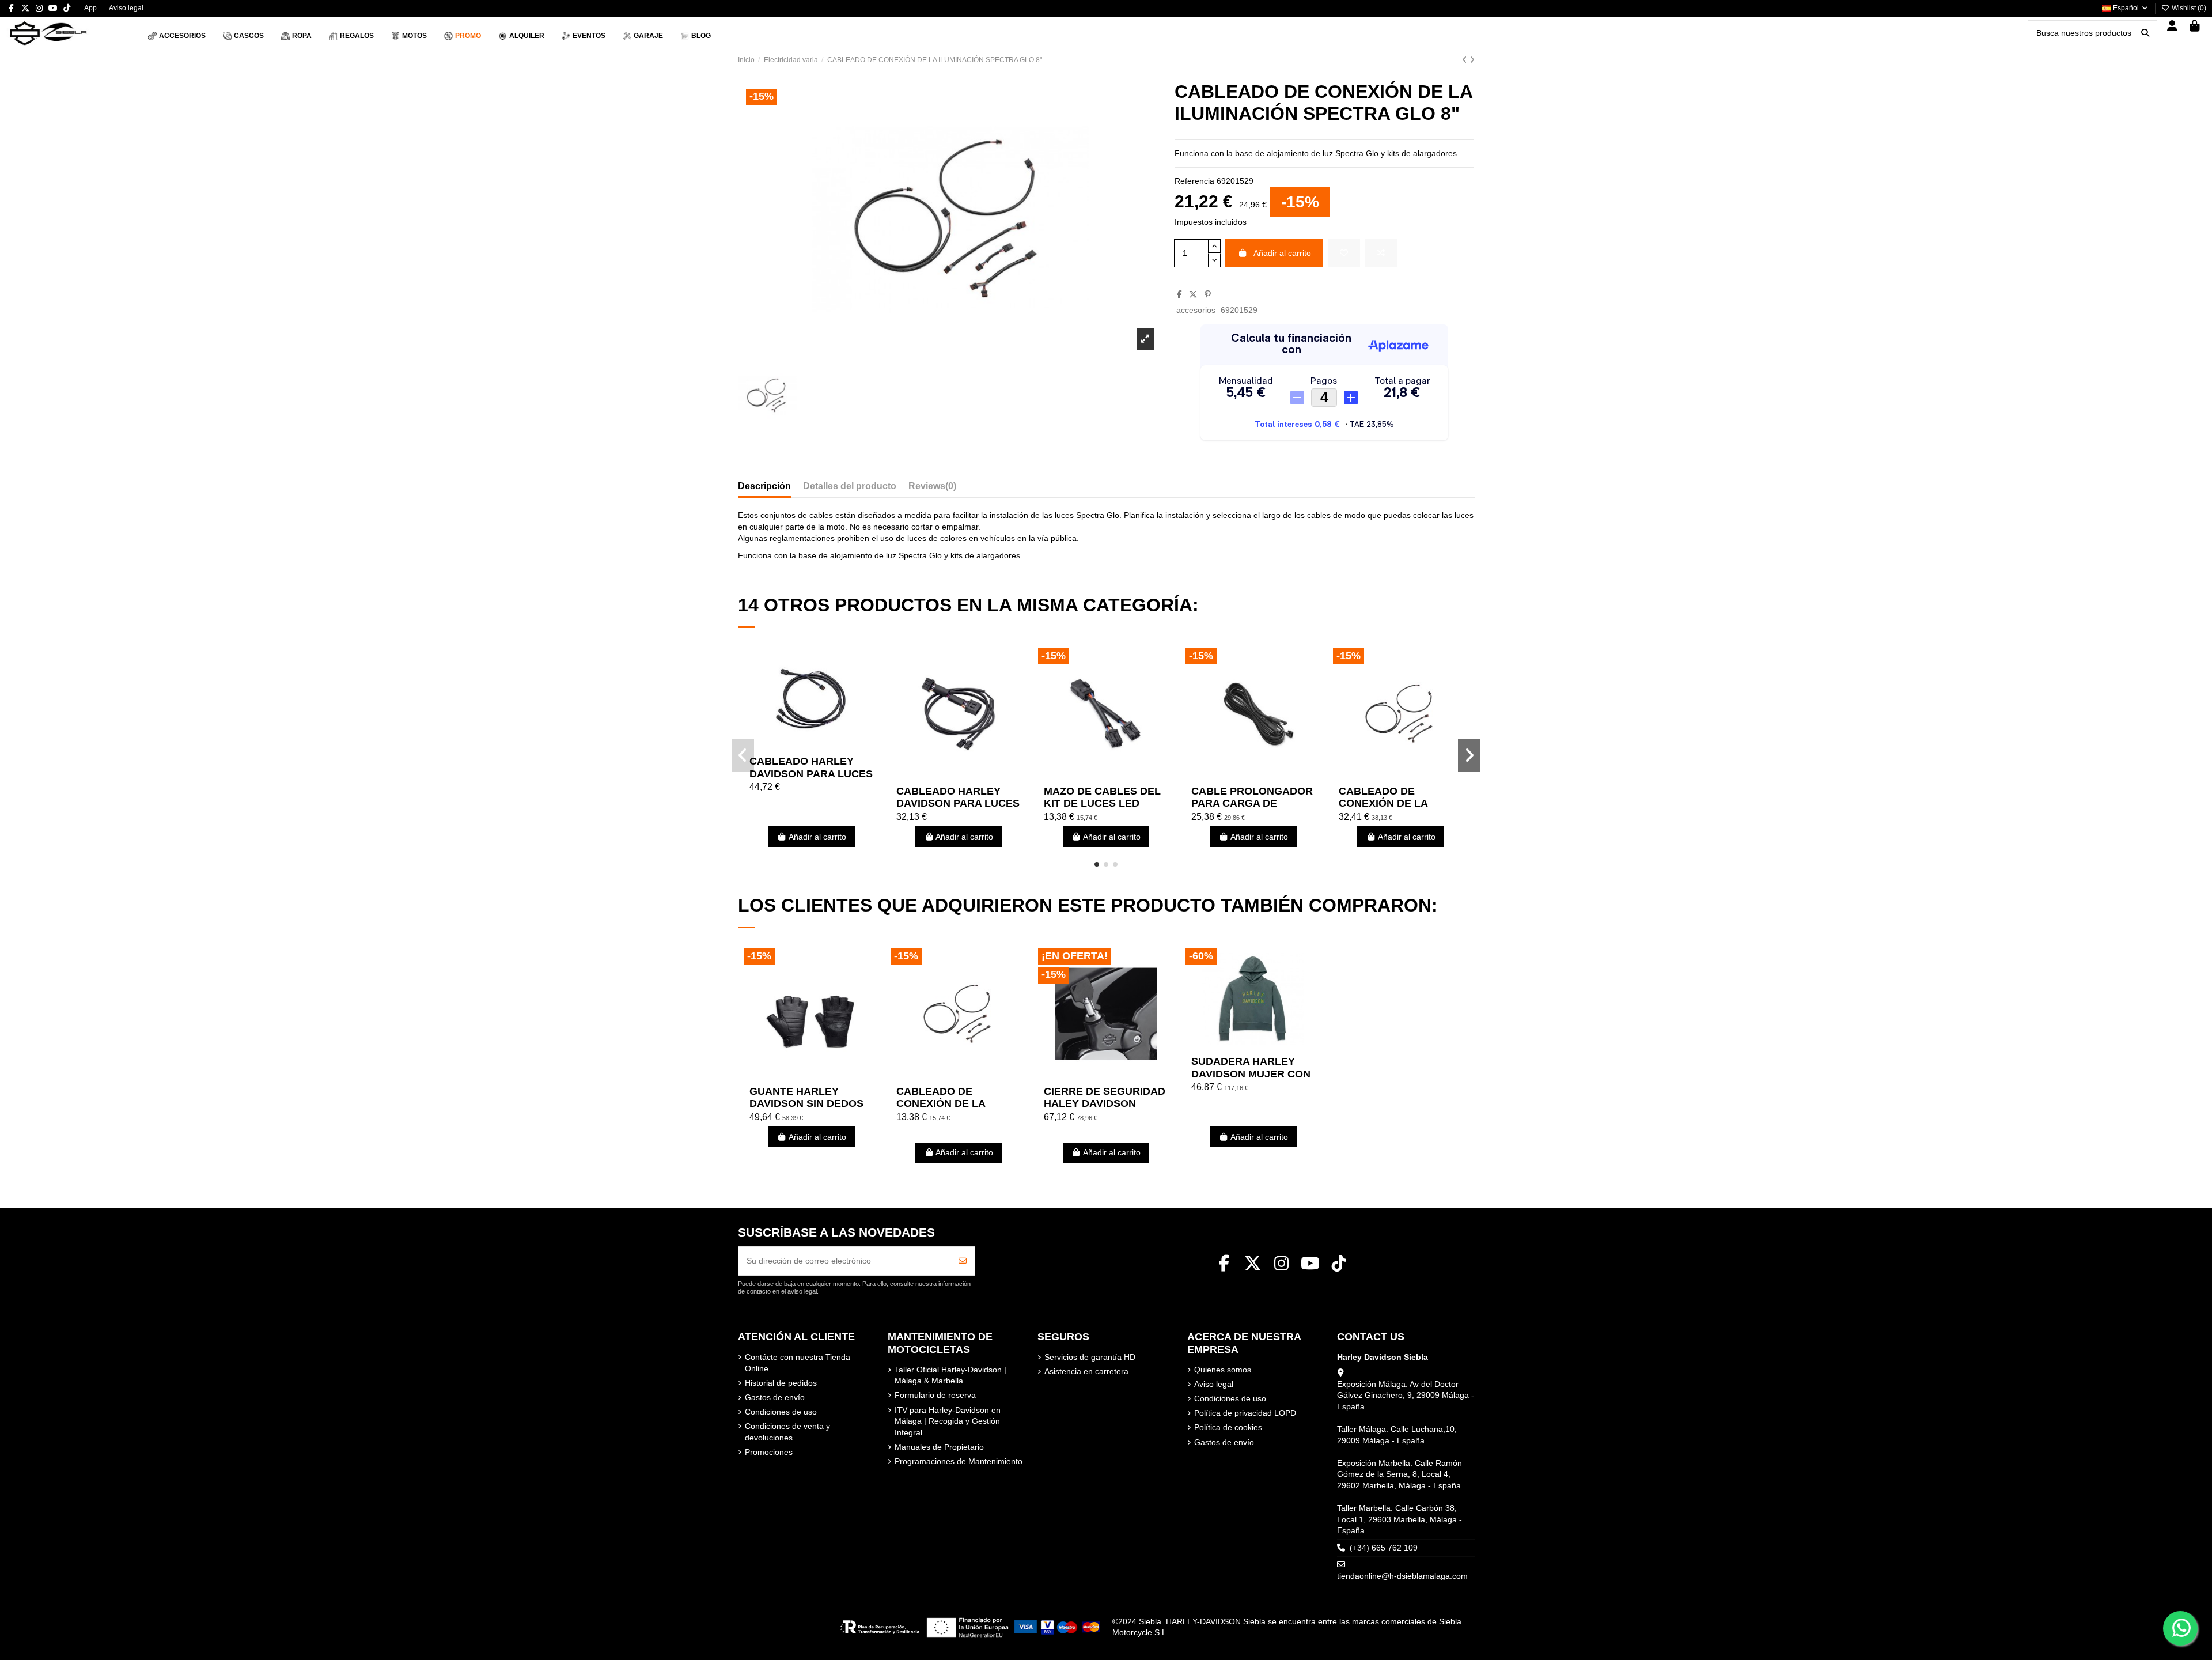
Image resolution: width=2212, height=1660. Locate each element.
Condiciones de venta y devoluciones (787, 1432)
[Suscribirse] (963, 1261)
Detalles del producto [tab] (850, 486)
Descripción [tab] (764, 486)
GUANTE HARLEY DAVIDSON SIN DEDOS (806, 1098)
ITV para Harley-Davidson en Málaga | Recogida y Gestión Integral (948, 1421)
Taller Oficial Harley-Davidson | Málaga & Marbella (950, 1375)
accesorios (1196, 310)
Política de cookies (1228, 1427)
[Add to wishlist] (1344, 253)
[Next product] (1472, 60)
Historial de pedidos (781, 1383)
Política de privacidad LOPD (1245, 1413)
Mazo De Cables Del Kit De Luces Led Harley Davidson (1102, 803)
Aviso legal (126, 8)
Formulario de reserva (935, 1395)
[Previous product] (1466, 60)
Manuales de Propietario (939, 1447)
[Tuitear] (1193, 294)
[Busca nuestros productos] (2145, 33)
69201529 (1239, 310)
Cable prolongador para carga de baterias (1252, 803)
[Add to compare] (1381, 253)
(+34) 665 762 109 (1384, 1548)
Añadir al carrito (1282, 253)
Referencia (1194, 181)
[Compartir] (1179, 294)
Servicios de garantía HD (1090, 1357)
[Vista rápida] (827, 746)
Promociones (769, 1452)
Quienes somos (1223, 1370)
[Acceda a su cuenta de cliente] (2173, 27)
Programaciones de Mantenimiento (959, 1461)
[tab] (932, 489)
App (91, 8)
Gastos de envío (775, 1397)
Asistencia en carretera (1086, 1371)
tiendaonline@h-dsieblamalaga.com (1402, 1576)
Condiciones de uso (781, 1412)
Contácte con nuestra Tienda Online (798, 1363)
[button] (1097, 864)
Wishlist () (2188, 8)
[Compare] (810, 746)
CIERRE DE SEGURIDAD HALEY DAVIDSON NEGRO (1105, 1104)
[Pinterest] (1208, 294)
